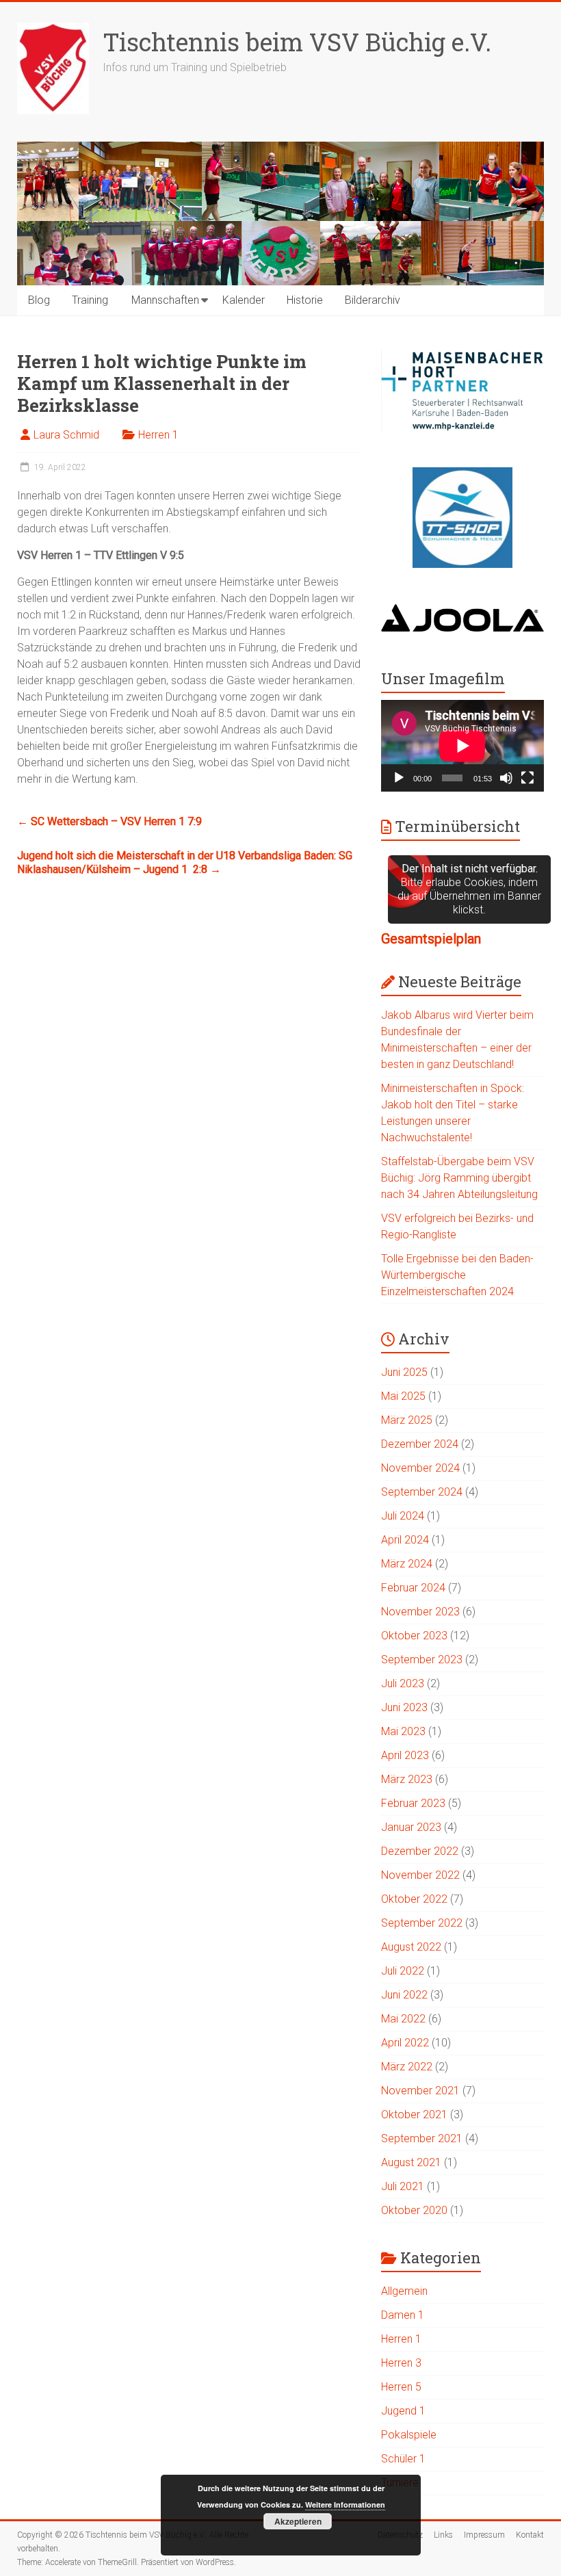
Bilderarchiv (373, 300)
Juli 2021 (403, 2186)
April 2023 (405, 1755)
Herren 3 (401, 2363)
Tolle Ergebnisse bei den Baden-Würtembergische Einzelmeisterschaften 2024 (457, 1275)
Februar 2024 (413, 1588)
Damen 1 (403, 2315)
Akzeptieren (298, 2521)
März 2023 (407, 1779)
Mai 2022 (403, 2019)
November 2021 (420, 2091)
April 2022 (405, 2043)
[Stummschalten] (506, 778)
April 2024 (405, 1540)
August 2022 (411, 1947)
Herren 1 (158, 435)
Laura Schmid (66, 435)
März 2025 (407, 1420)
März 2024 (407, 1564)
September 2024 (422, 1492)
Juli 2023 (403, 1683)
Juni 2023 (404, 1707)
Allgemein (404, 2291)
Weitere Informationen (345, 2505)
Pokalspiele (409, 2435)
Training (90, 300)
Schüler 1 (403, 2459)
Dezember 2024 (420, 1444)
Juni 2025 (404, 1372)
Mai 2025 (403, 1396)
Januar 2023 (411, 1827)
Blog (39, 300)
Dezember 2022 (420, 1851)
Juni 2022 (404, 1995)
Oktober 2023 (414, 1636)
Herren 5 (401, 2387)
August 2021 (411, 2162)
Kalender (244, 300)
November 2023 (420, 1612)
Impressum (484, 2535)
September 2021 (422, 2138)
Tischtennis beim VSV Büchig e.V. (297, 42)
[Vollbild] (527, 778)
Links (443, 2535)
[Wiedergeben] (399, 778)
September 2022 (422, 1923)
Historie (305, 300)
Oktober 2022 (414, 1899)
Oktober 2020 (414, 2210)
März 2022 (407, 2067)
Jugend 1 (403, 2411)
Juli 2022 (403, 1971)
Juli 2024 (403, 1516)
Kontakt (530, 2535)
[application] (462, 746)
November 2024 (420, 1468)
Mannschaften (165, 300)
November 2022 (420, 1875)
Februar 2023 (413, 1803)
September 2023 (422, 1660)
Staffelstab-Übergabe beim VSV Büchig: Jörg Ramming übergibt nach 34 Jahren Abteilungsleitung (459, 1178)
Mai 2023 (403, 1731)
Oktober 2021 (414, 2115)
